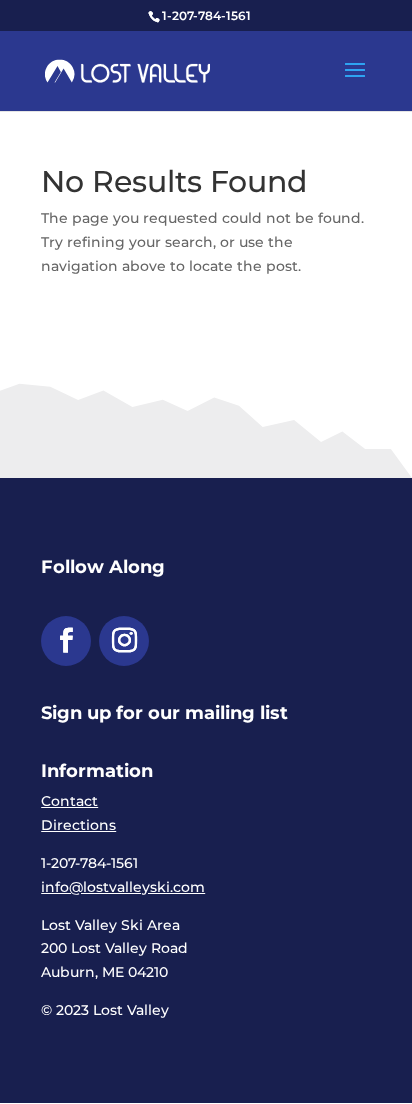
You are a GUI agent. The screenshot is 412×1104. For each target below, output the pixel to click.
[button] (355, 83)
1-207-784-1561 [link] (206, 15)
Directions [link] (78, 825)
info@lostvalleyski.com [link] (123, 887)
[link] (127, 70)
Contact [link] (69, 801)
